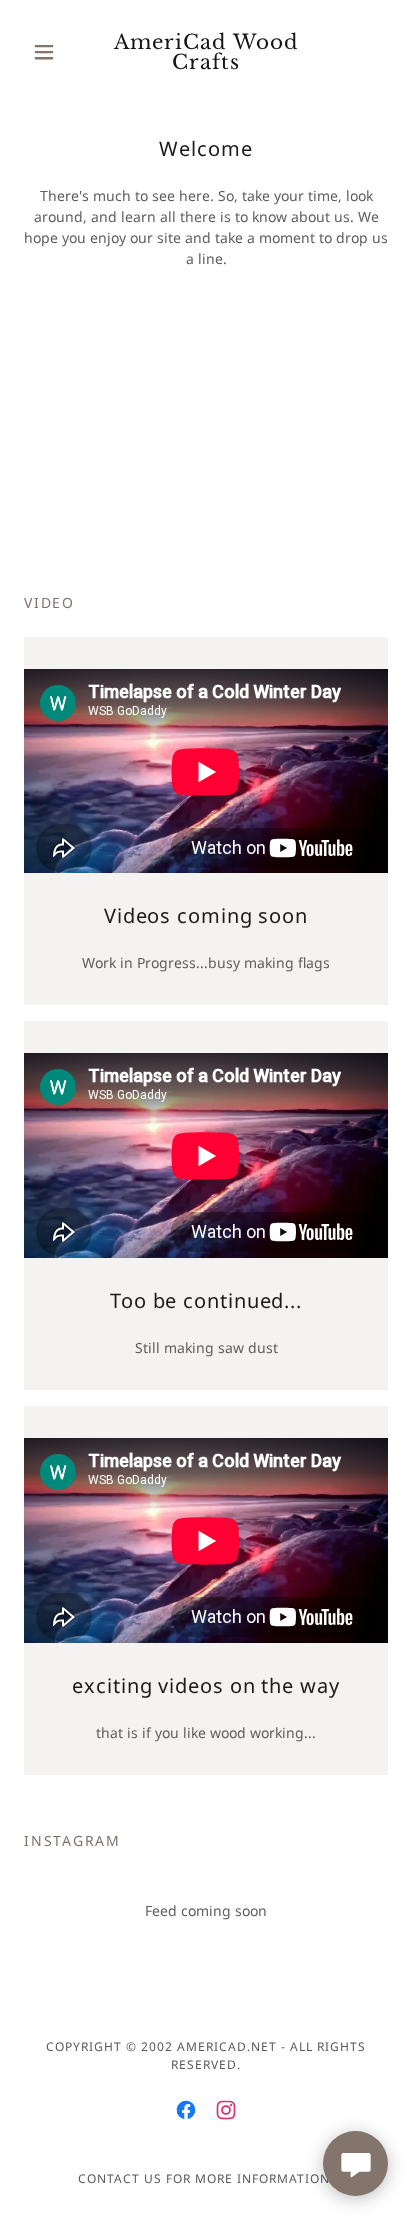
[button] (51, 52)
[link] (206, 52)
